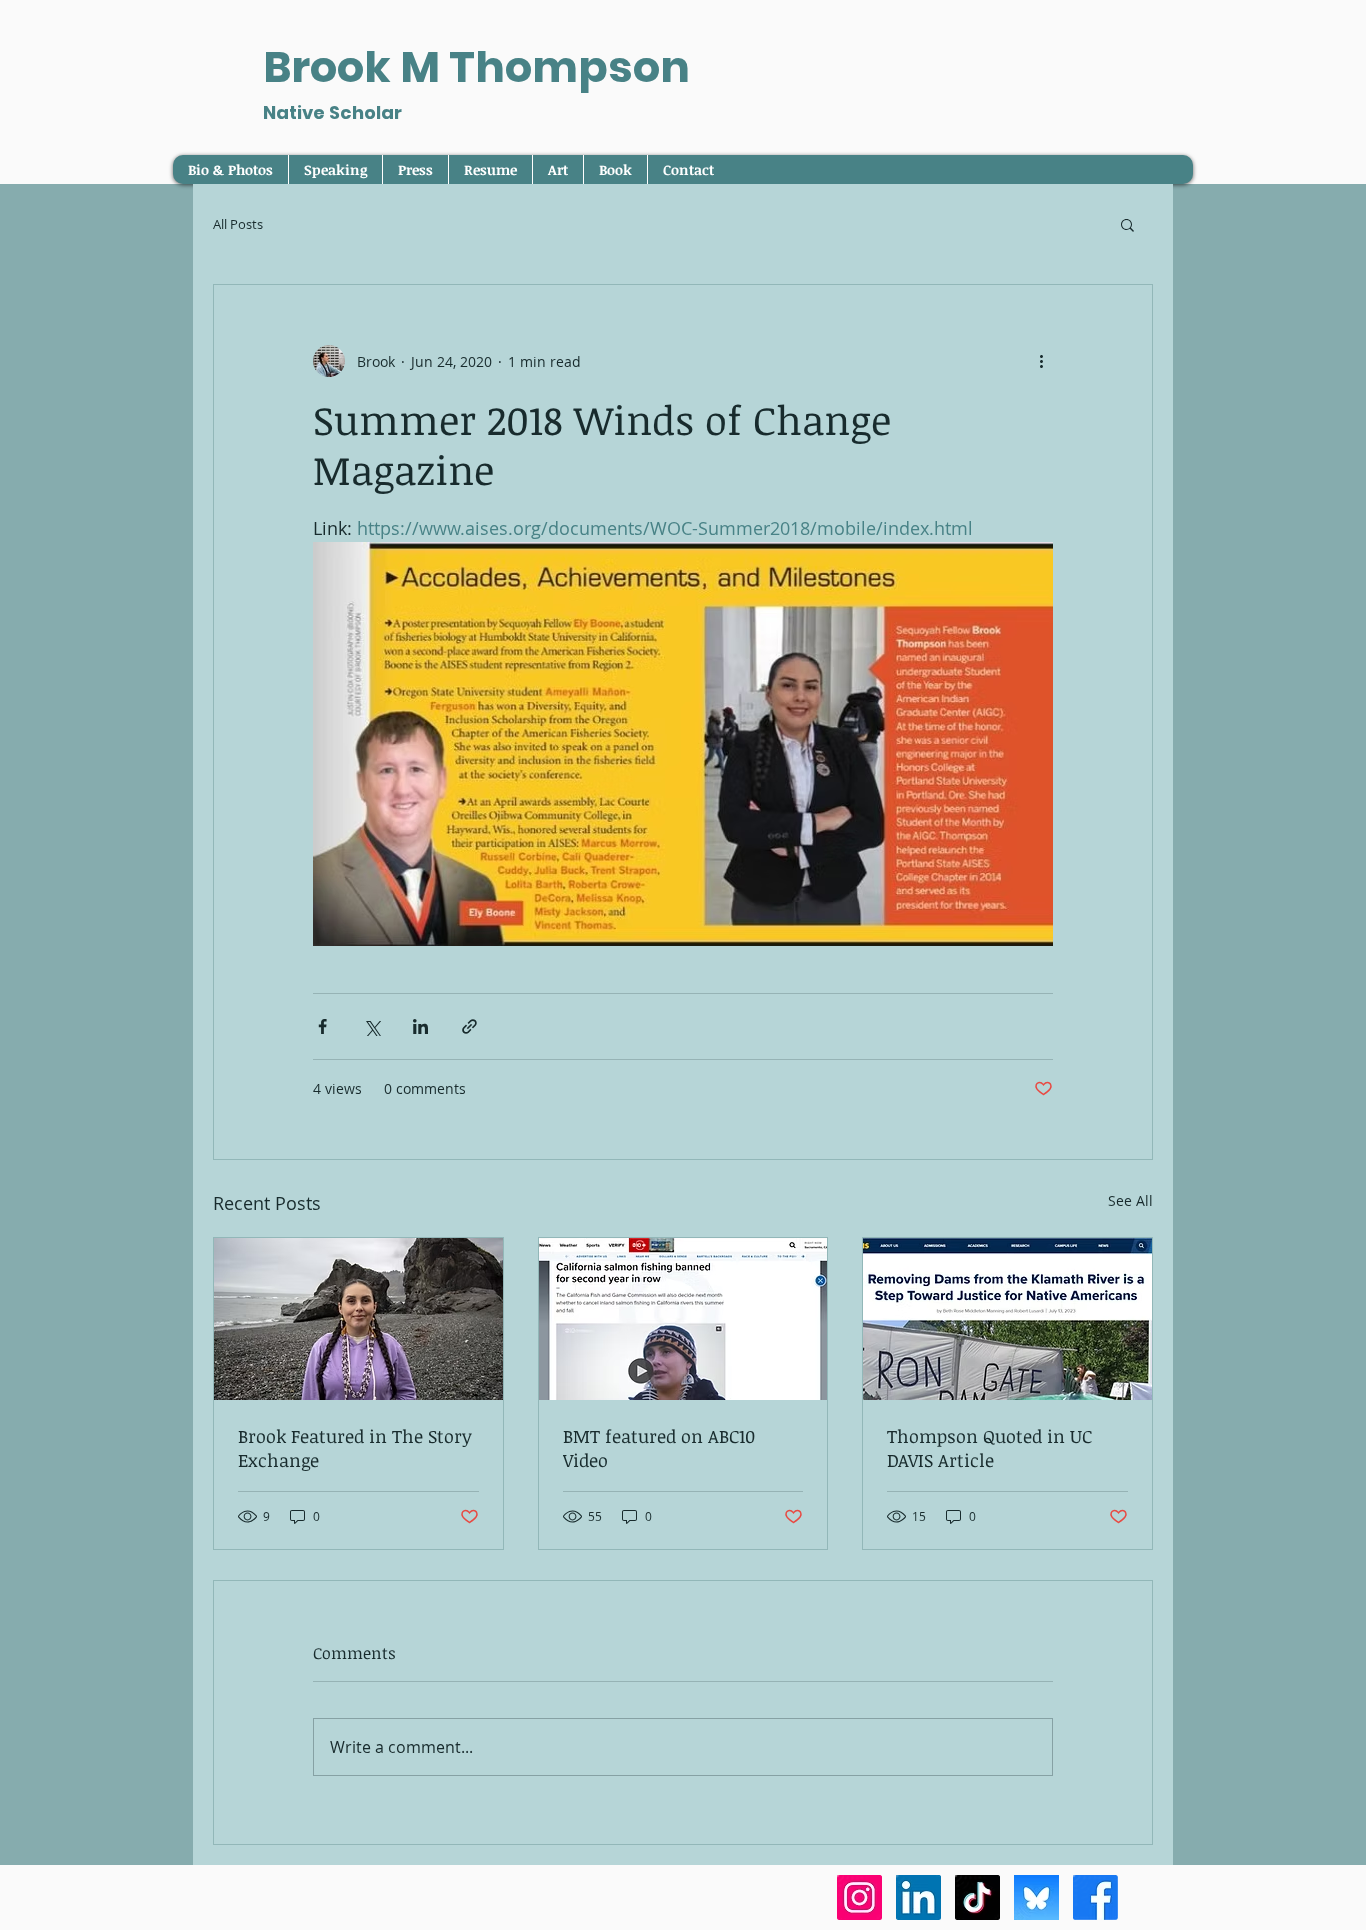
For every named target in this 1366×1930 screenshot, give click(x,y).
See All (1130, 1200)
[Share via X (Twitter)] (371, 1026)
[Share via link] (469, 1026)
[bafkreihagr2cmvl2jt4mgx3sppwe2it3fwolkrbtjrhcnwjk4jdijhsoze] (1036, 1897)
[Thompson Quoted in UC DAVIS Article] (1007, 1319)
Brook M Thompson (476, 67)
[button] (1127, 224)
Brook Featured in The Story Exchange (355, 1448)
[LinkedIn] (918, 1897)
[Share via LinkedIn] (420, 1026)
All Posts (238, 224)
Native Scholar (332, 112)
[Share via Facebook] (322, 1026)
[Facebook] (1095, 1897)
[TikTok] (977, 1897)
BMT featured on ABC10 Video (659, 1448)
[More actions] (1041, 361)
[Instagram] (859, 1897)
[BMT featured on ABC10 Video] (683, 1319)
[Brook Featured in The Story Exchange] (358, 1319)
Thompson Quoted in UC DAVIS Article (989, 1448)
